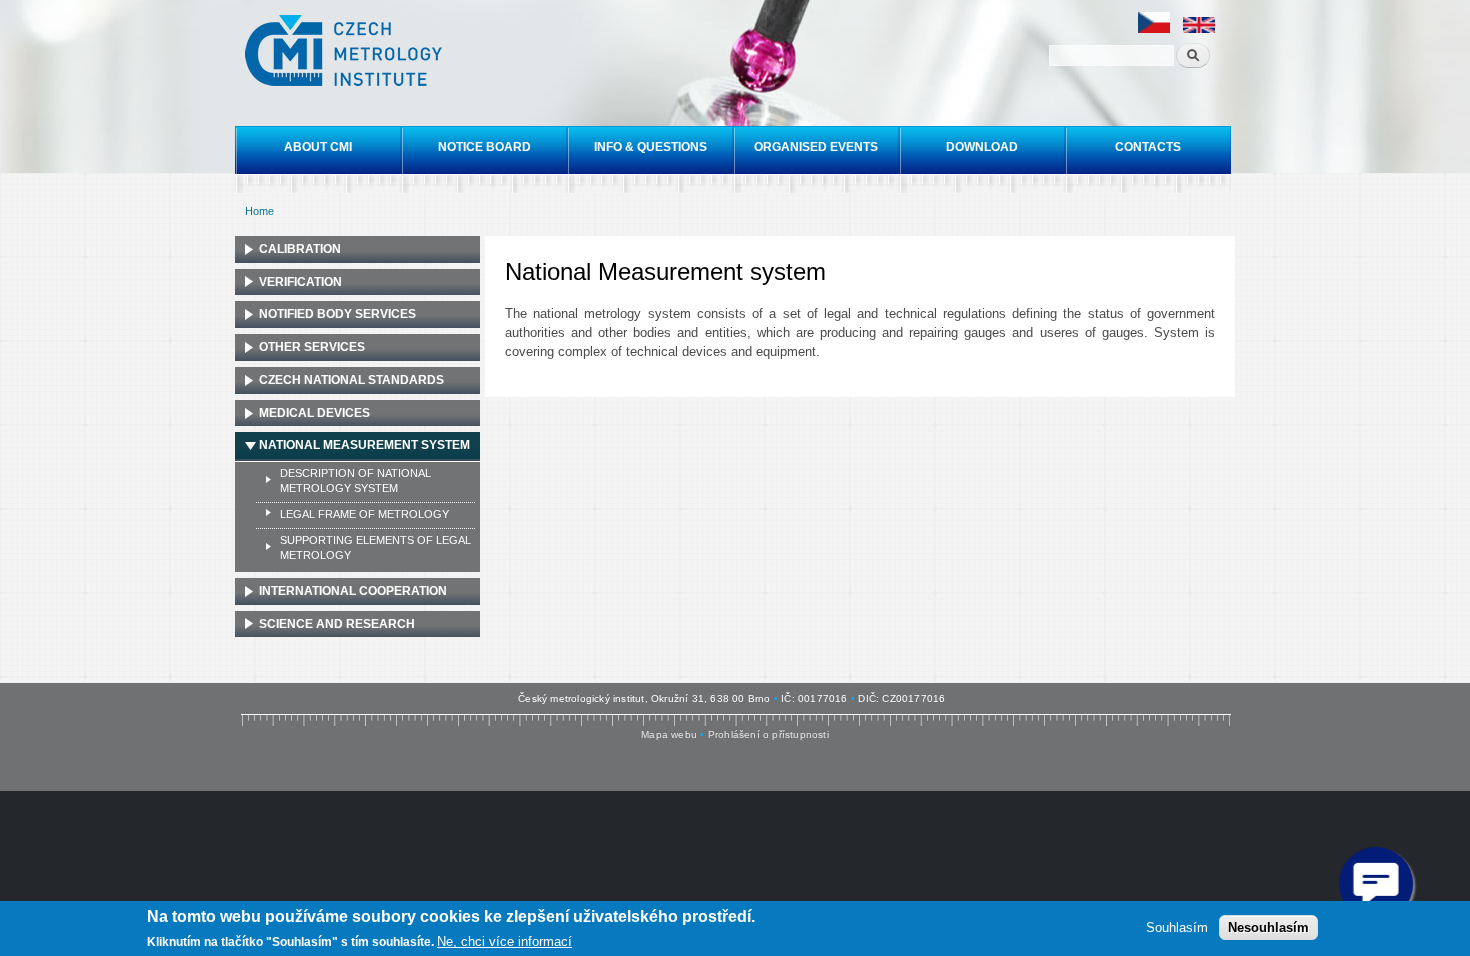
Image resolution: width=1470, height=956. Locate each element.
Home (259, 211)
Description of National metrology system (355, 480)
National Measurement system (364, 445)
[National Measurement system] (1199, 29)
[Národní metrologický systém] (1154, 29)
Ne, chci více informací (504, 941)
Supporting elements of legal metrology (375, 547)
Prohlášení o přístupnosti (768, 734)
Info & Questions (650, 147)
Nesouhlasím (1268, 926)
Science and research (337, 624)
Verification (300, 282)
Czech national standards (351, 380)
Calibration (300, 249)
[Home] (346, 53)
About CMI (318, 147)
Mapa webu (669, 734)
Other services (312, 347)
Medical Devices (314, 413)
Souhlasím (1177, 926)
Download (982, 147)
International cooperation (353, 591)
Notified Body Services (337, 314)
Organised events (816, 147)
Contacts (1148, 147)
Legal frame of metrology (364, 514)
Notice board (484, 147)
